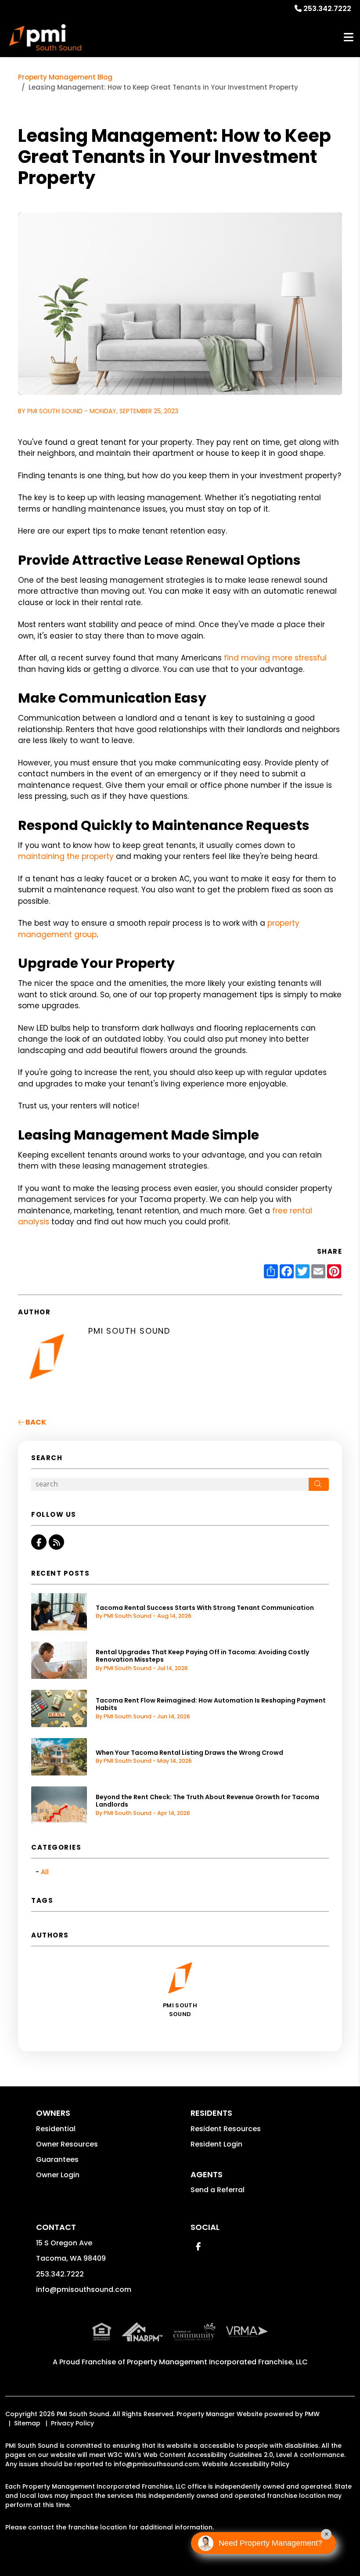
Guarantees (57, 2159)
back (35, 1422)
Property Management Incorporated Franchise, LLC (217, 2362)
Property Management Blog (65, 77)
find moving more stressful (275, 658)
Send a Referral (218, 2190)
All (45, 1872)
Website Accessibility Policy (246, 2464)
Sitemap (27, 2423)
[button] (39, 1542)
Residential (56, 2129)
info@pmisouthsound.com (84, 2289)
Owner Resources (67, 2144)
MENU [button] (349, 38)
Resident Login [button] (216, 2144)
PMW (312, 2414)
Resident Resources (226, 2129)
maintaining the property (66, 856)
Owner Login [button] (58, 2175)
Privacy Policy (72, 2423)
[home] (45, 37)
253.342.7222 (327, 9)
